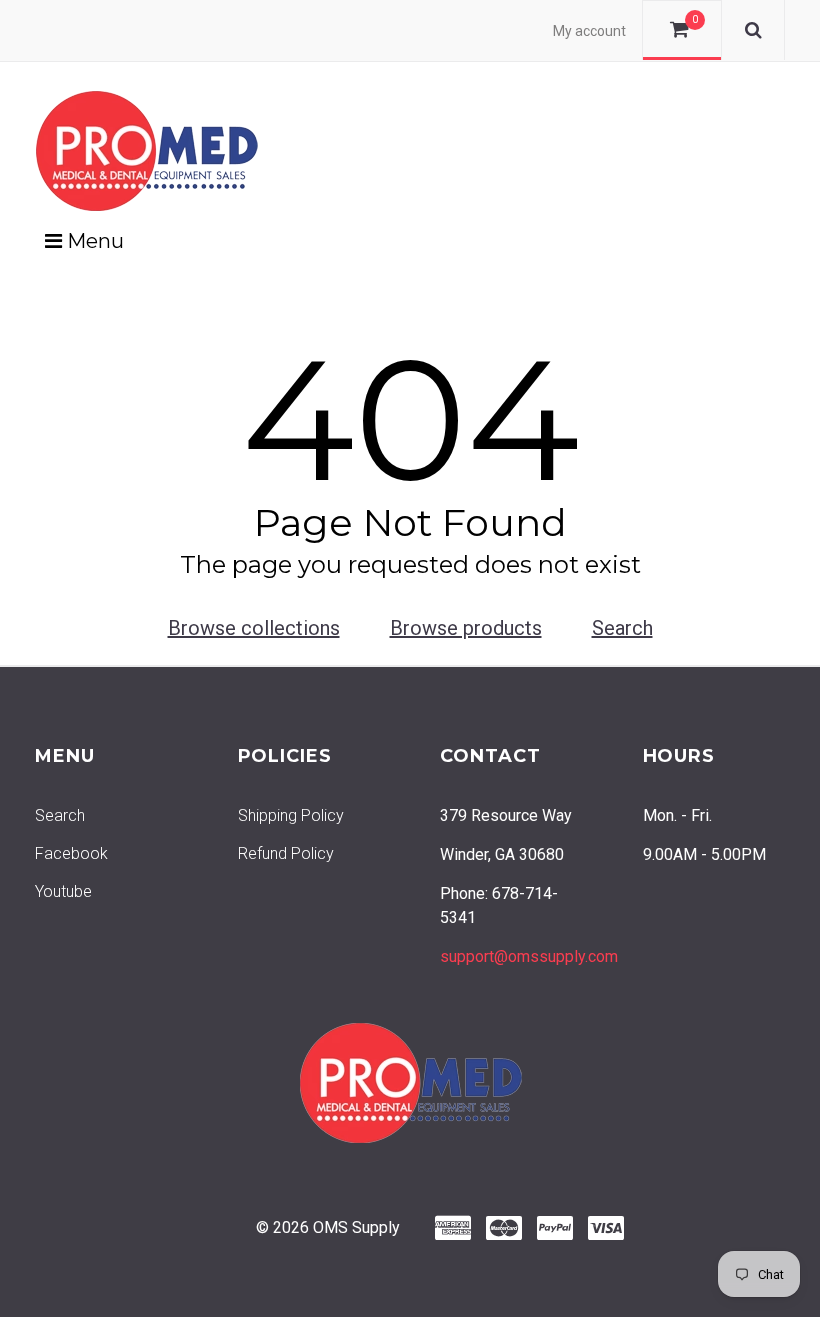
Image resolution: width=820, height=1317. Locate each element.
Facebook (71, 853)
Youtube (63, 891)
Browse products (466, 628)
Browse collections (254, 628)
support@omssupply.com (529, 956)
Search (622, 628)
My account (589, 31)
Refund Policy (286, 853)
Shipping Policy (291, 815)
